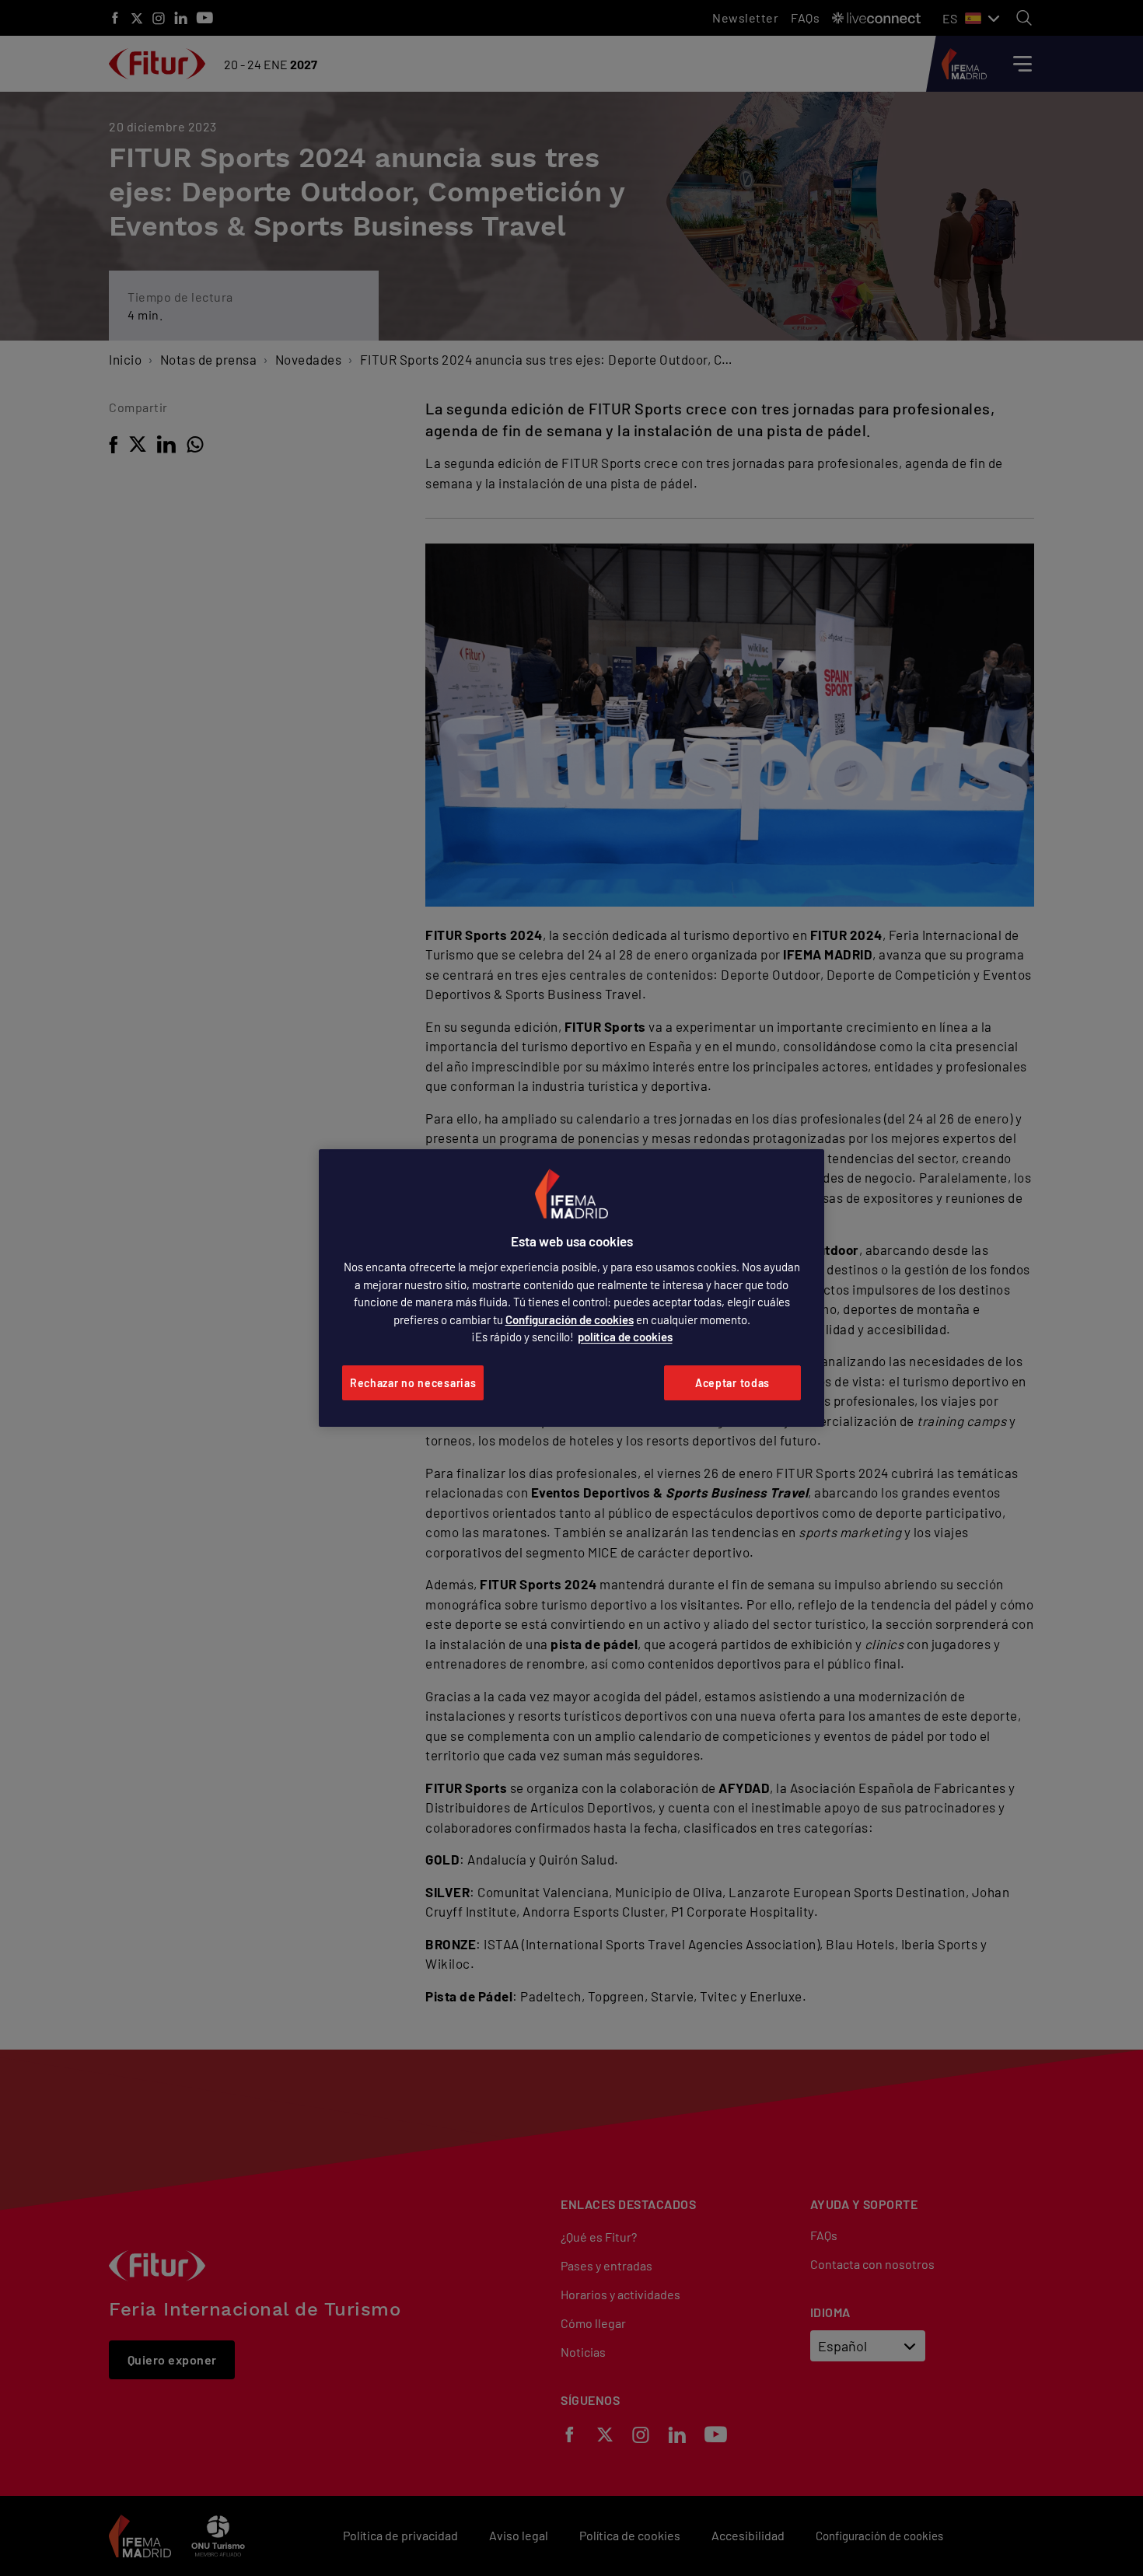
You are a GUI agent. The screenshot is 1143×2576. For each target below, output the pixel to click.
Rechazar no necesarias (413, 1383)
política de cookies (625, 1337)
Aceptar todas (732, 1383)
